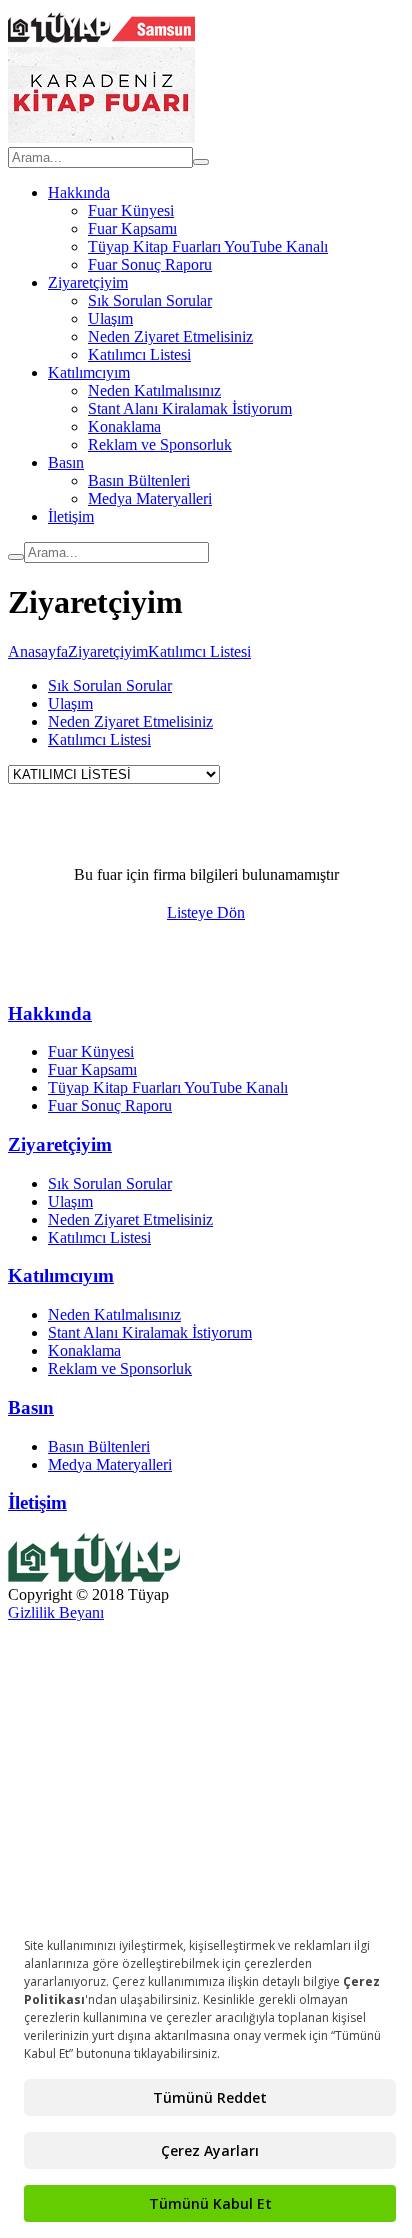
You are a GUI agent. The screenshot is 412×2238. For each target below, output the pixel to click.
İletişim (71, 516)
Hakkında (79, 192)
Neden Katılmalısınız (154, 390)
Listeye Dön (206, 912)
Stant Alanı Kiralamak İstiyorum (190, 408)
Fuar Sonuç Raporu (150, 264)
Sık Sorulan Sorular (150, 300)
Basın (66, 462)
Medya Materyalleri (150, 498)
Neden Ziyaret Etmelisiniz (170, 336)
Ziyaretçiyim (88, 282)
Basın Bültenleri (139, 480)
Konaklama (124, 426)
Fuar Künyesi (131, 210)
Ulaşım (110, 318)
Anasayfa (38, 651)
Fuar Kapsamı (132, 228)
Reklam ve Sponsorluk (160, 444)
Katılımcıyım (89, 372)
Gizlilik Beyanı (56, 1612)
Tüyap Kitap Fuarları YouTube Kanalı (208, 246)
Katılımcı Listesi (139, 354)
